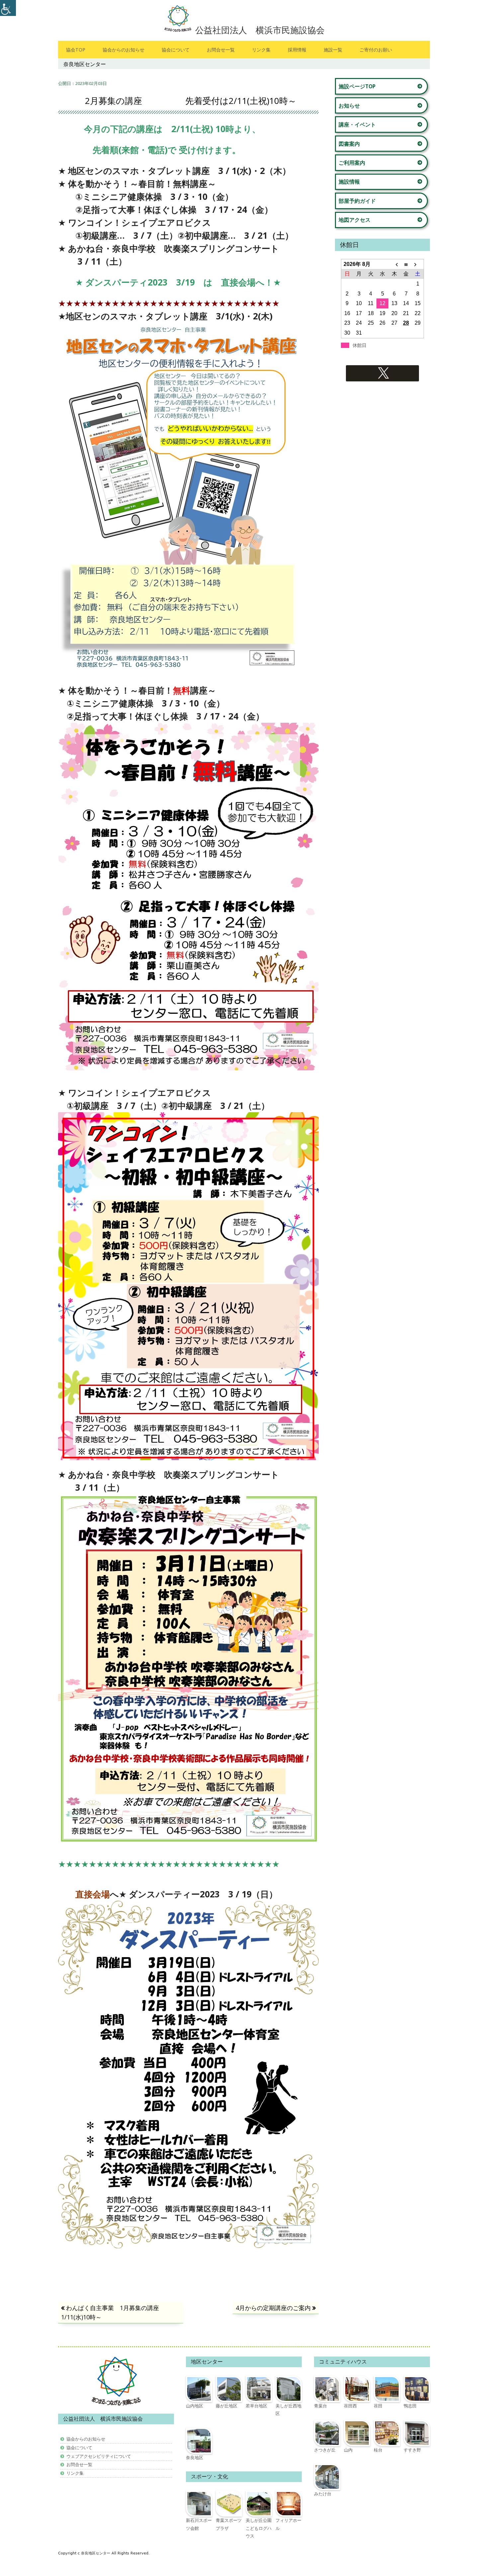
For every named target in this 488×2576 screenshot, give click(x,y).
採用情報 (297, 50)
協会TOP (76, 50)
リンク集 (261, 50)
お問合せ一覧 (221, 50)
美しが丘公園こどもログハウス (259, 2528)
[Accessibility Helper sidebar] (8, 8)
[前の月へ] (394, 264)
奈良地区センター (96, 2553)
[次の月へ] (418, 264)
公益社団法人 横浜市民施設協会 (260, 30)
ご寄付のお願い (376, 50)
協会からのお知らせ (123, 50)
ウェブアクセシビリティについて (99, 2456)
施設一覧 (333, 50)
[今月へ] (406, 264)
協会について (176, 50)
